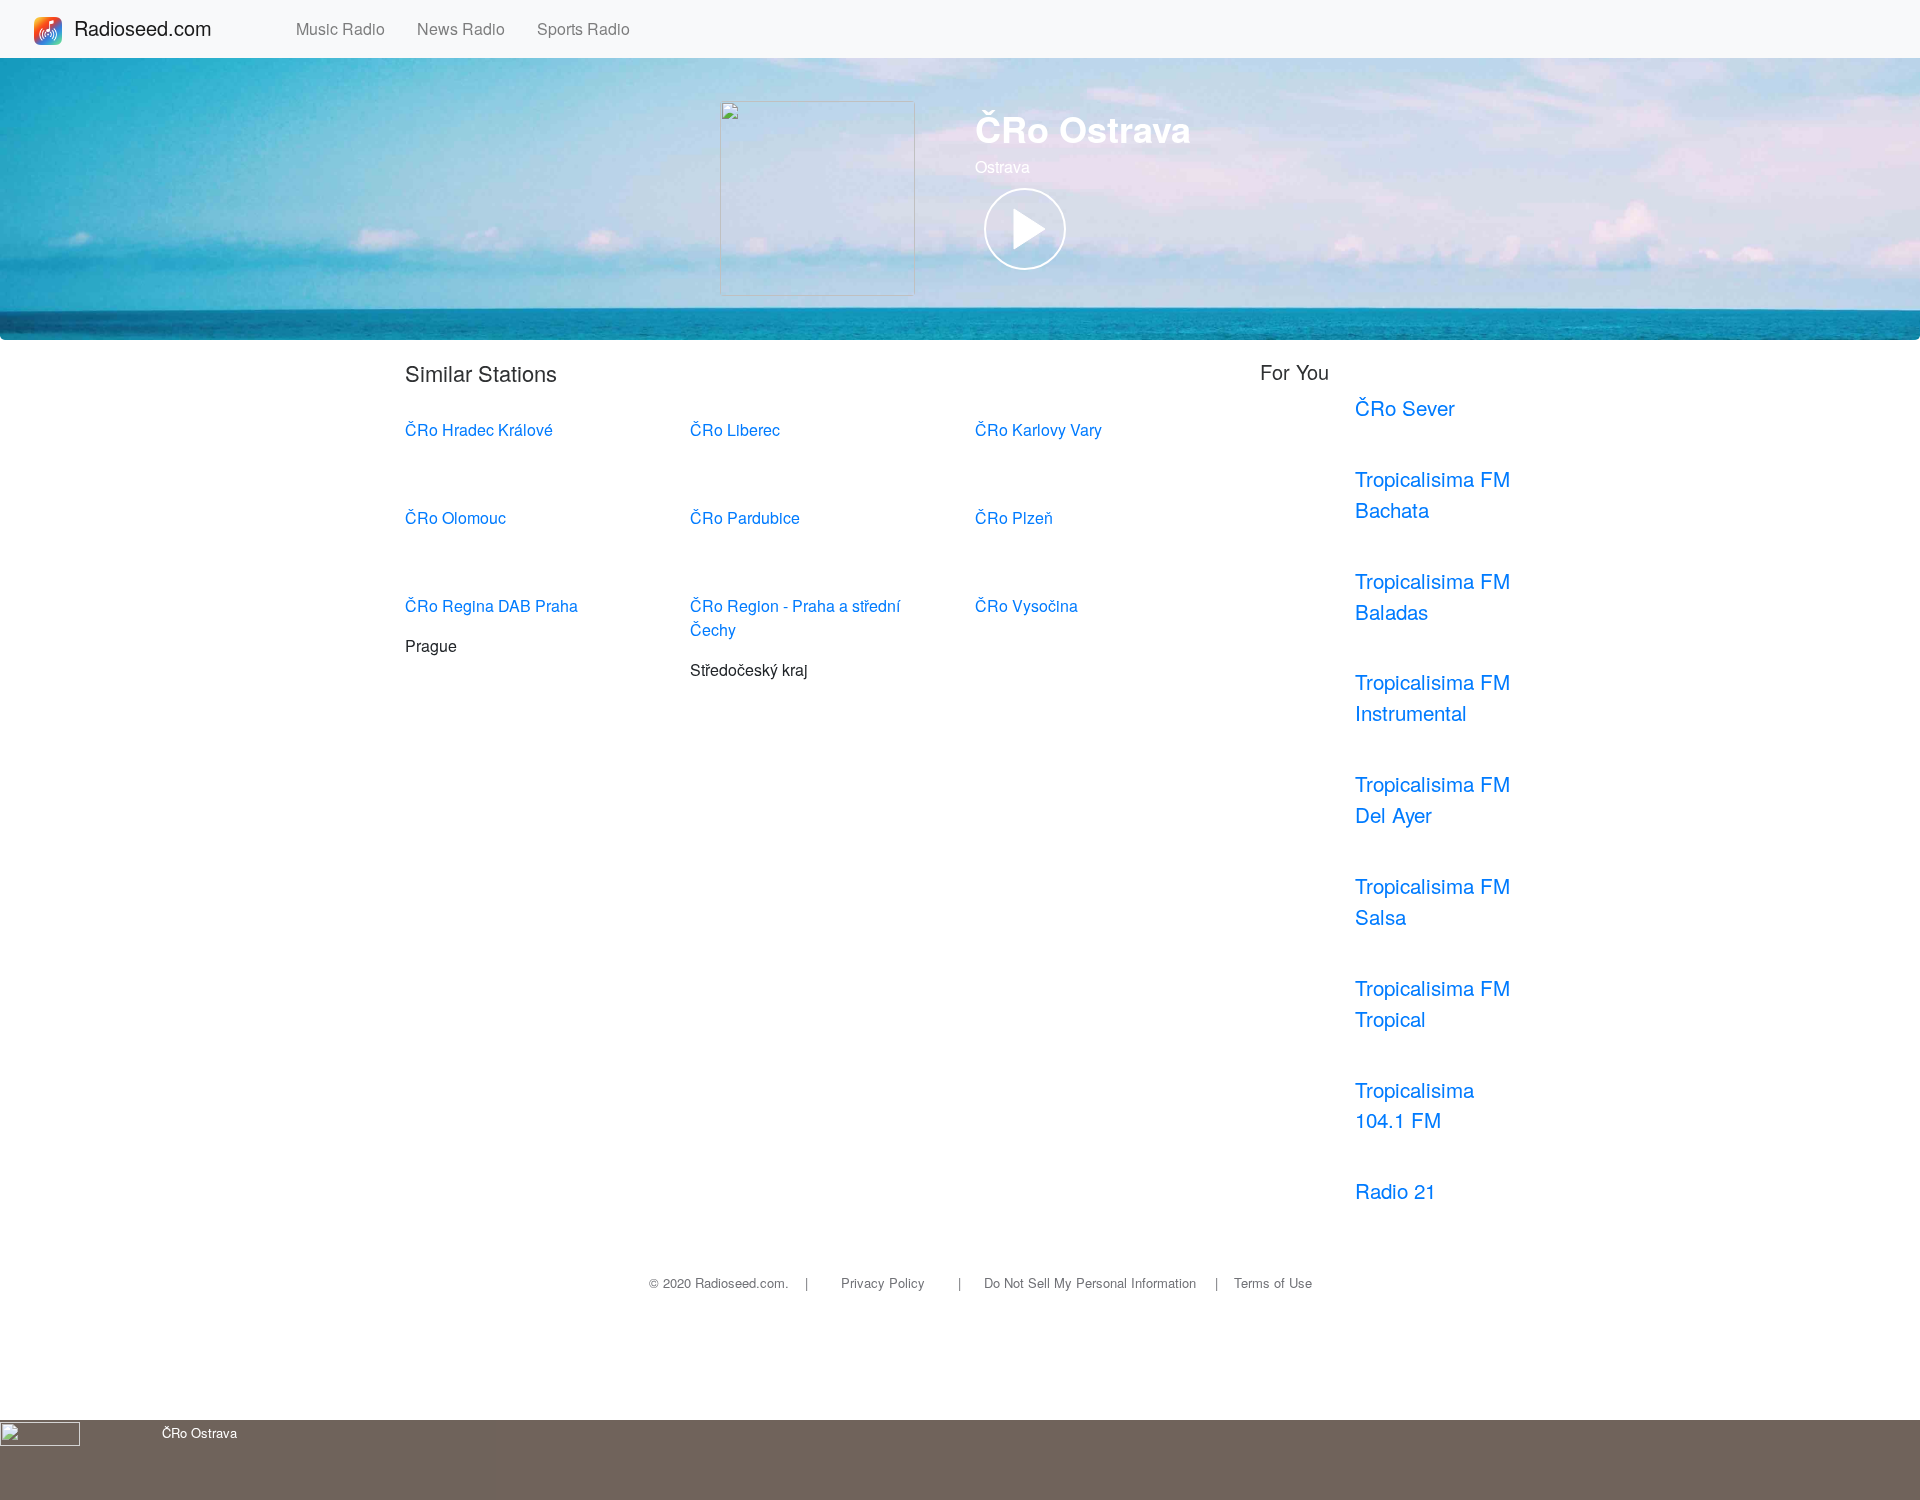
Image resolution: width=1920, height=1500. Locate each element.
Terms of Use (1273, 1282)
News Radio (469, 28)
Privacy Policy (883, 1282)
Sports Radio (591, 28)
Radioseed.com (167, 27)
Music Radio (348, 28)
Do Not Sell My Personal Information (1090, 1282)
